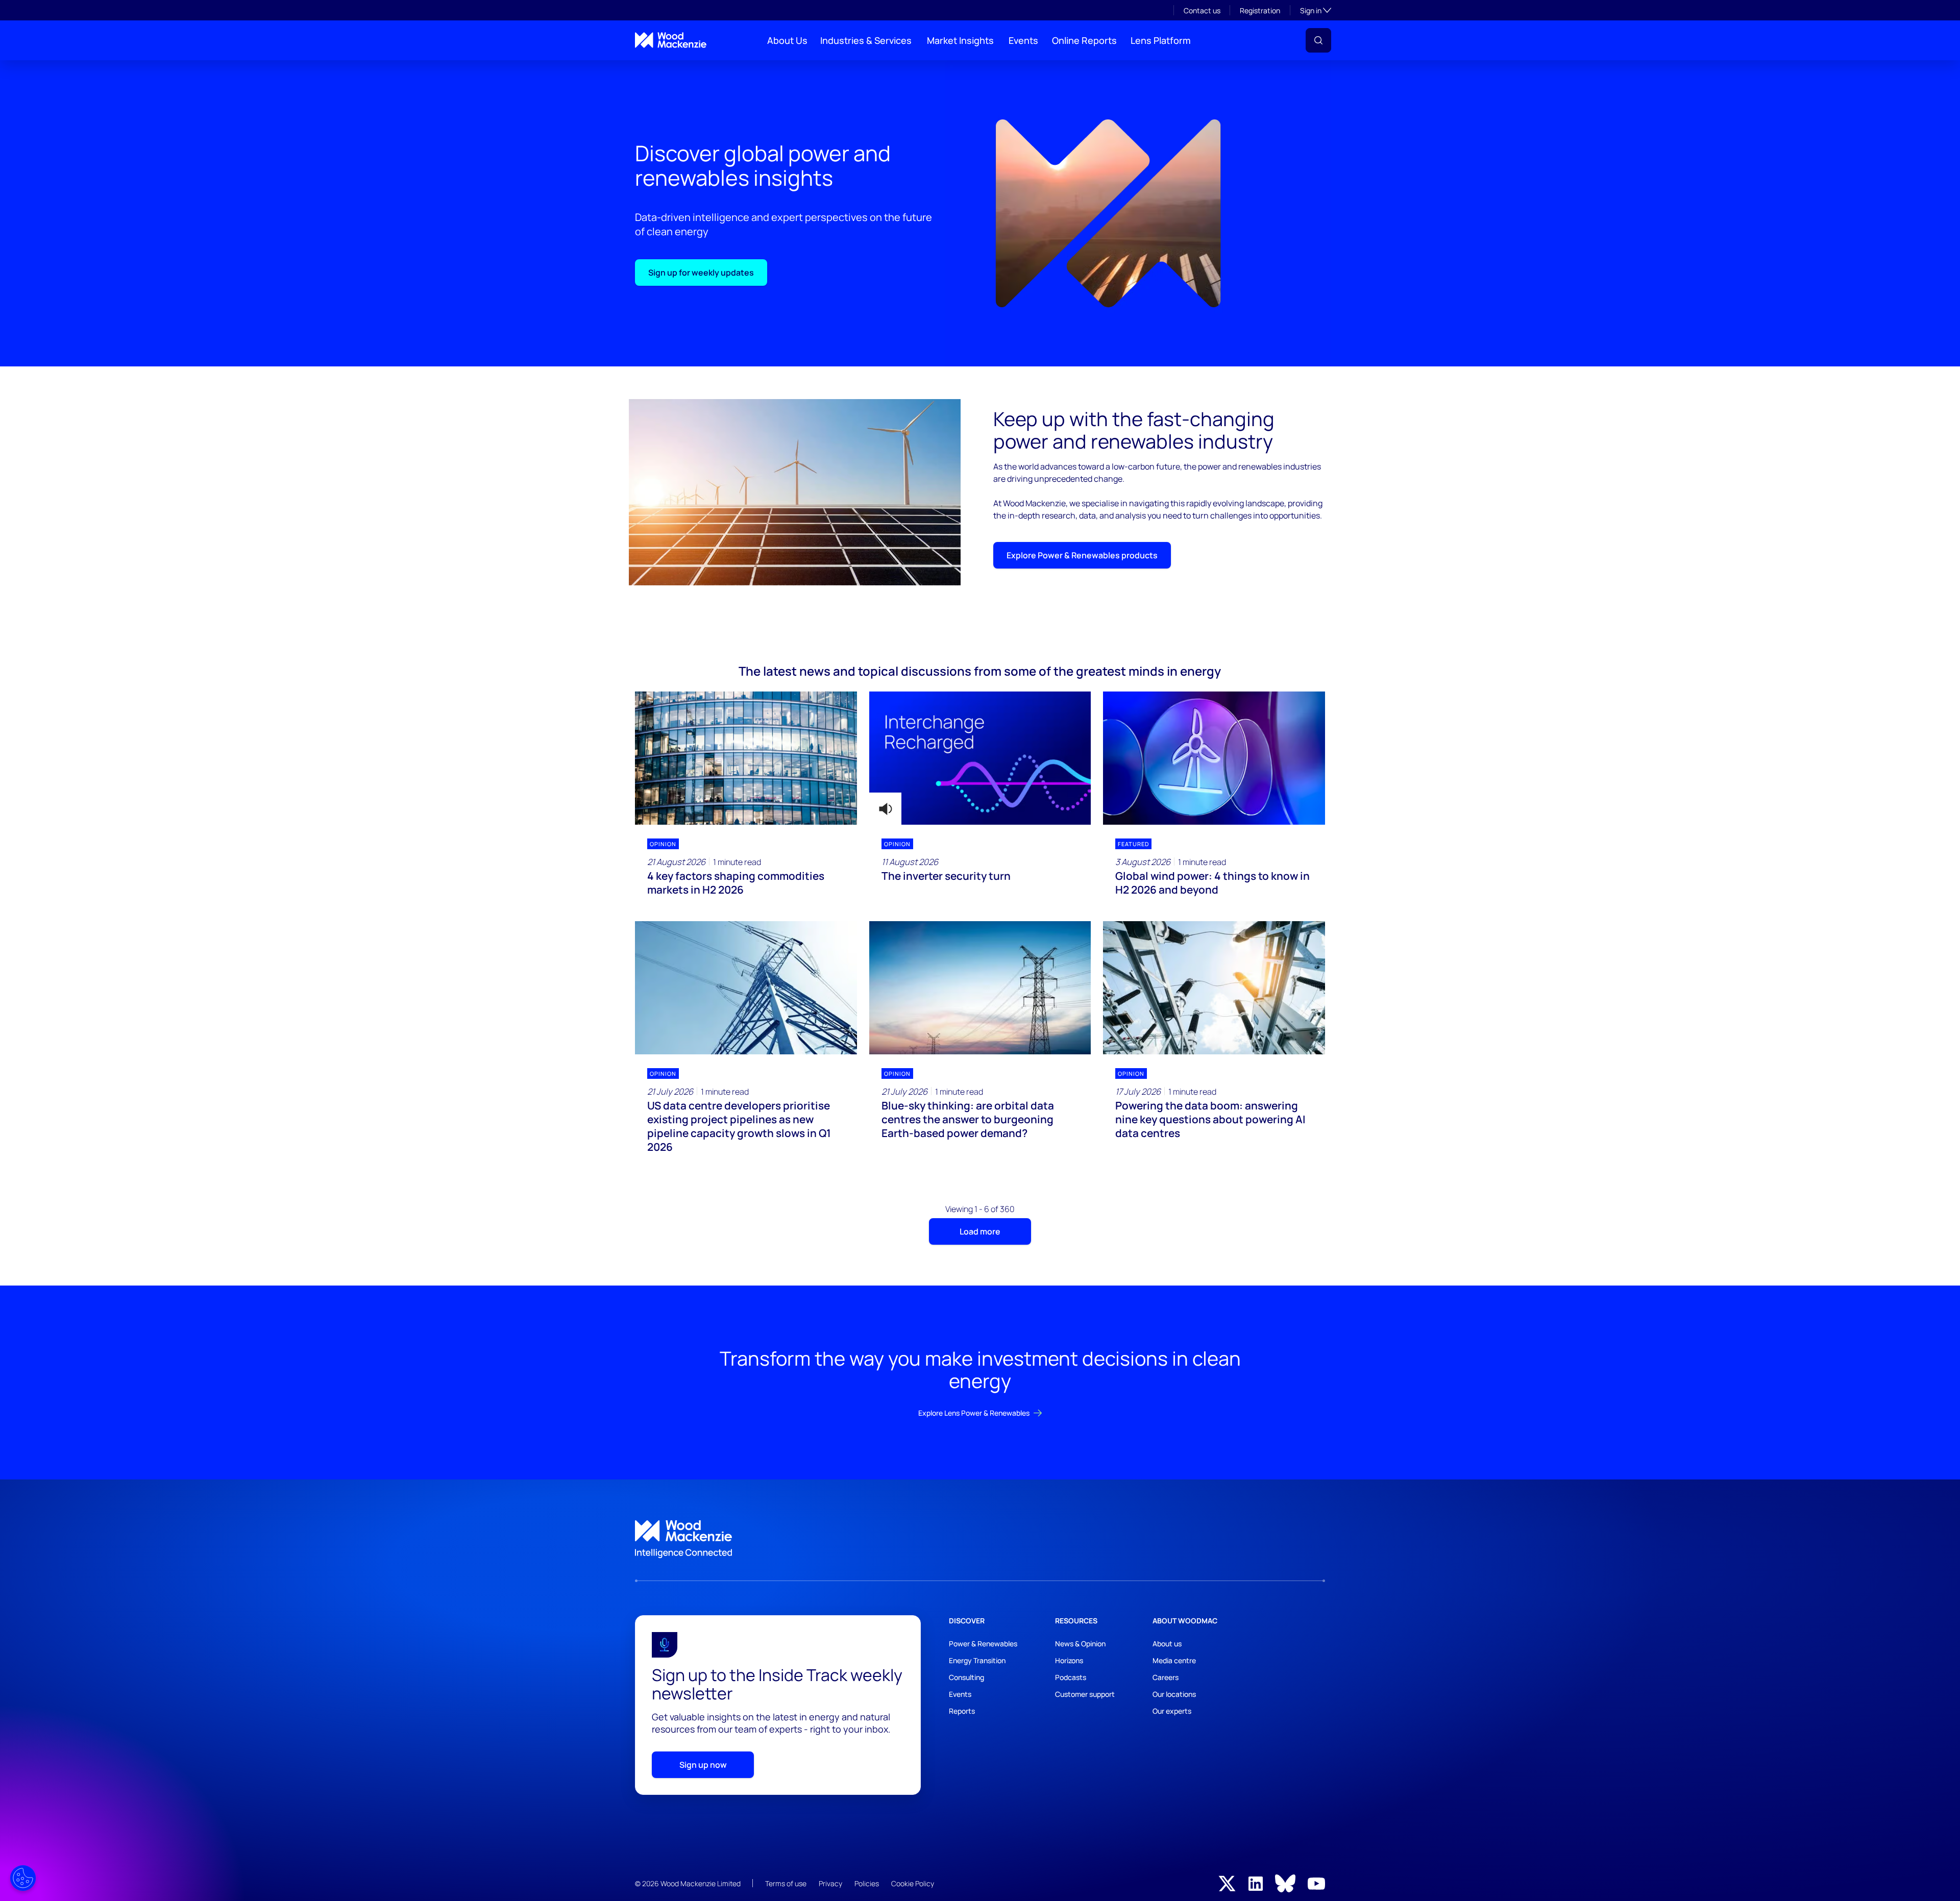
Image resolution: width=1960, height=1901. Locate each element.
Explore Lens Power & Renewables (974, 1413)
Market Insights (960, 40)
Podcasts (1071, 1677)
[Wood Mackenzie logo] (671, 40)
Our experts (1172, 1711)
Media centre (1174, 1660)
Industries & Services (866, 40)
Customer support (1085, 1694)
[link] (980, 1539)
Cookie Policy (913, 1883)
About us (1167, 1644)
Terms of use (786, 1883)
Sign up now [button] (703, 1765)
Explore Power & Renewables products (1082, 555)
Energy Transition (977, 1660)
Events (1023, 40)
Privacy (830, 1883)
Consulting (966, 1677)
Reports (962, 1711)
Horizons (1069, 1660)
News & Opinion (1080, 1644)
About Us (787, 40)
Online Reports (1084, 40)
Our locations (1174, 1694)
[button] (1318, 40)
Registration (1260, 10)
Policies (867, 1883)
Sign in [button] (1316, 10)
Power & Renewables (983, 1644)
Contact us (1202, 10)
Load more (980, 1231)
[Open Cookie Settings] (23, 1878)
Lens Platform (1161, 40)
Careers (1166, 1677)
